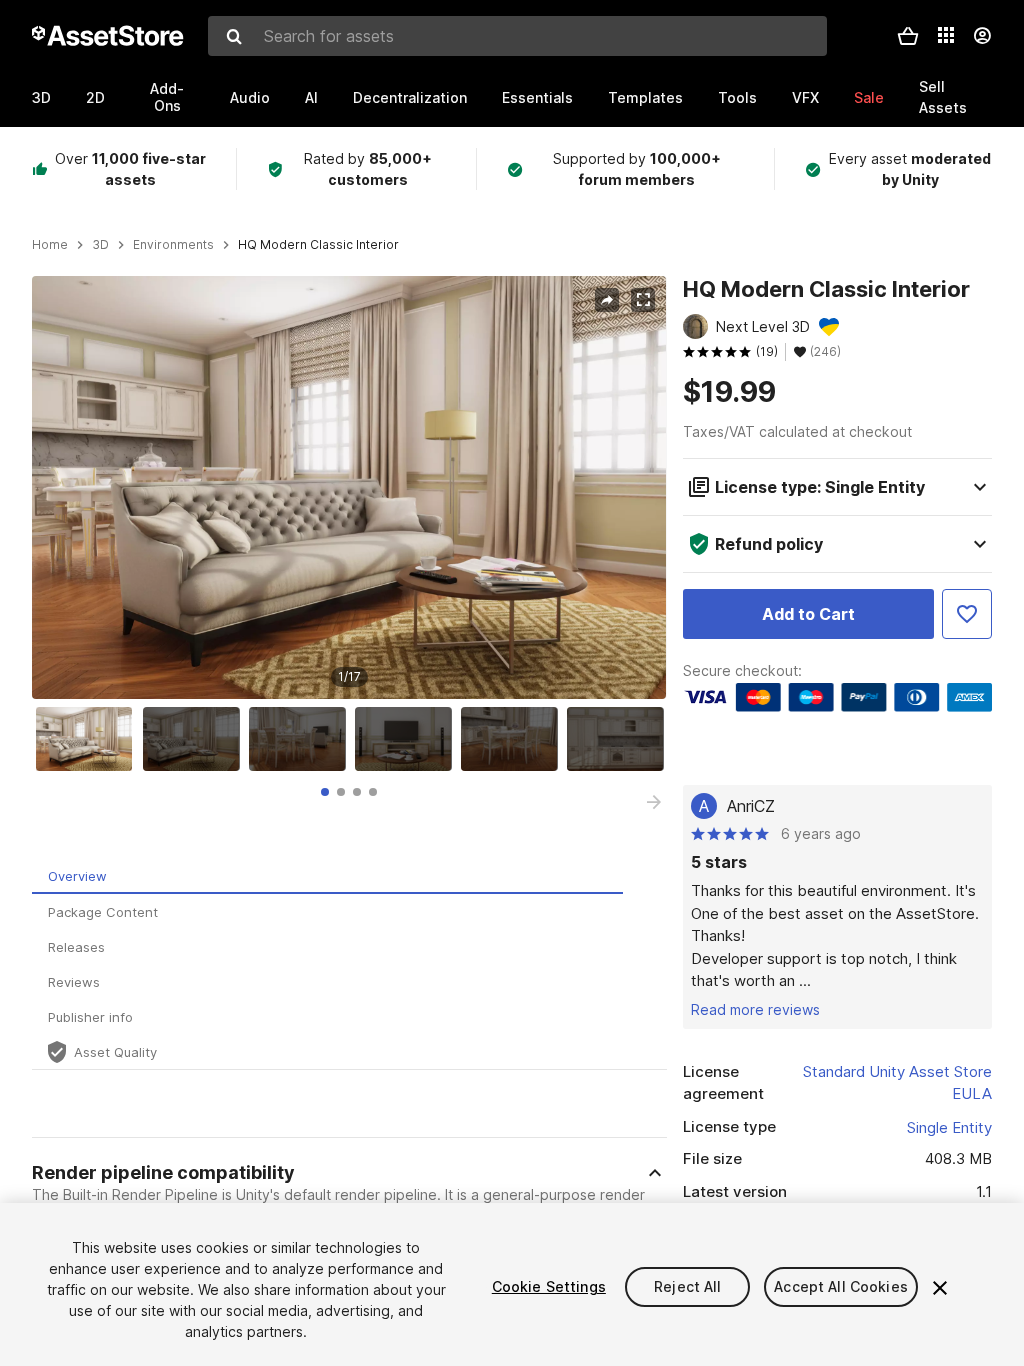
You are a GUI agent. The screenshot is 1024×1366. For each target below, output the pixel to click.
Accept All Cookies (841, 1286)
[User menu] (982, 36)
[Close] (940, 1288)
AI (311, 97)
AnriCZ (751, 806)
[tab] (325, 792)
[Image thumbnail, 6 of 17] (620, 739)
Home (50, 245)
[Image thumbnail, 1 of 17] (89, 739)
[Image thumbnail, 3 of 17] (302, 739)
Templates (645, 97)
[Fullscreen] (643, 300)
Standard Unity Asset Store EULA (897, 1083)
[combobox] (517, 36)
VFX (805, 97)
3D (41, 97)
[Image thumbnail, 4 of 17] (408, 739)
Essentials (537, 97)
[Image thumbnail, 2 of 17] (196, 739)
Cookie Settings (549, 1286)
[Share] (607, 300)
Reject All (687, 1286)
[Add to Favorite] (967, 614)
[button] (908, 36)
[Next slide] (654, 802)
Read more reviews (755, 1009)
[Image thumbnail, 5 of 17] (514, 739)
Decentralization (410, 97)
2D (95, 97)
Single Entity (949, 1127)
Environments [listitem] (173, 245)
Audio (250, 97)
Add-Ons (167, 97)
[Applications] (946, 35)
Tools (737, 97)
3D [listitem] (100, 245)
